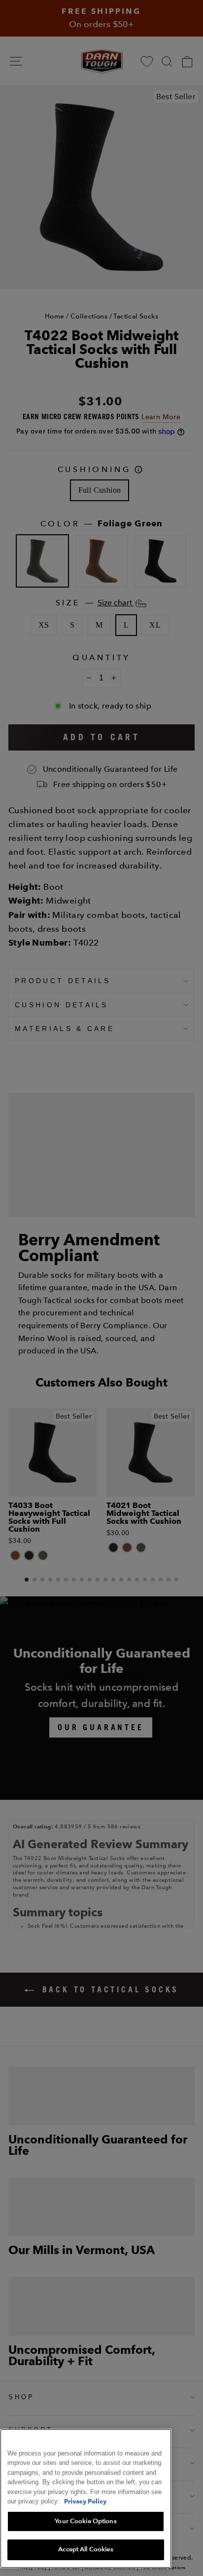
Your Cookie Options (85, 2521)
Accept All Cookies (85, 2549)
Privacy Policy (85, 2501)
